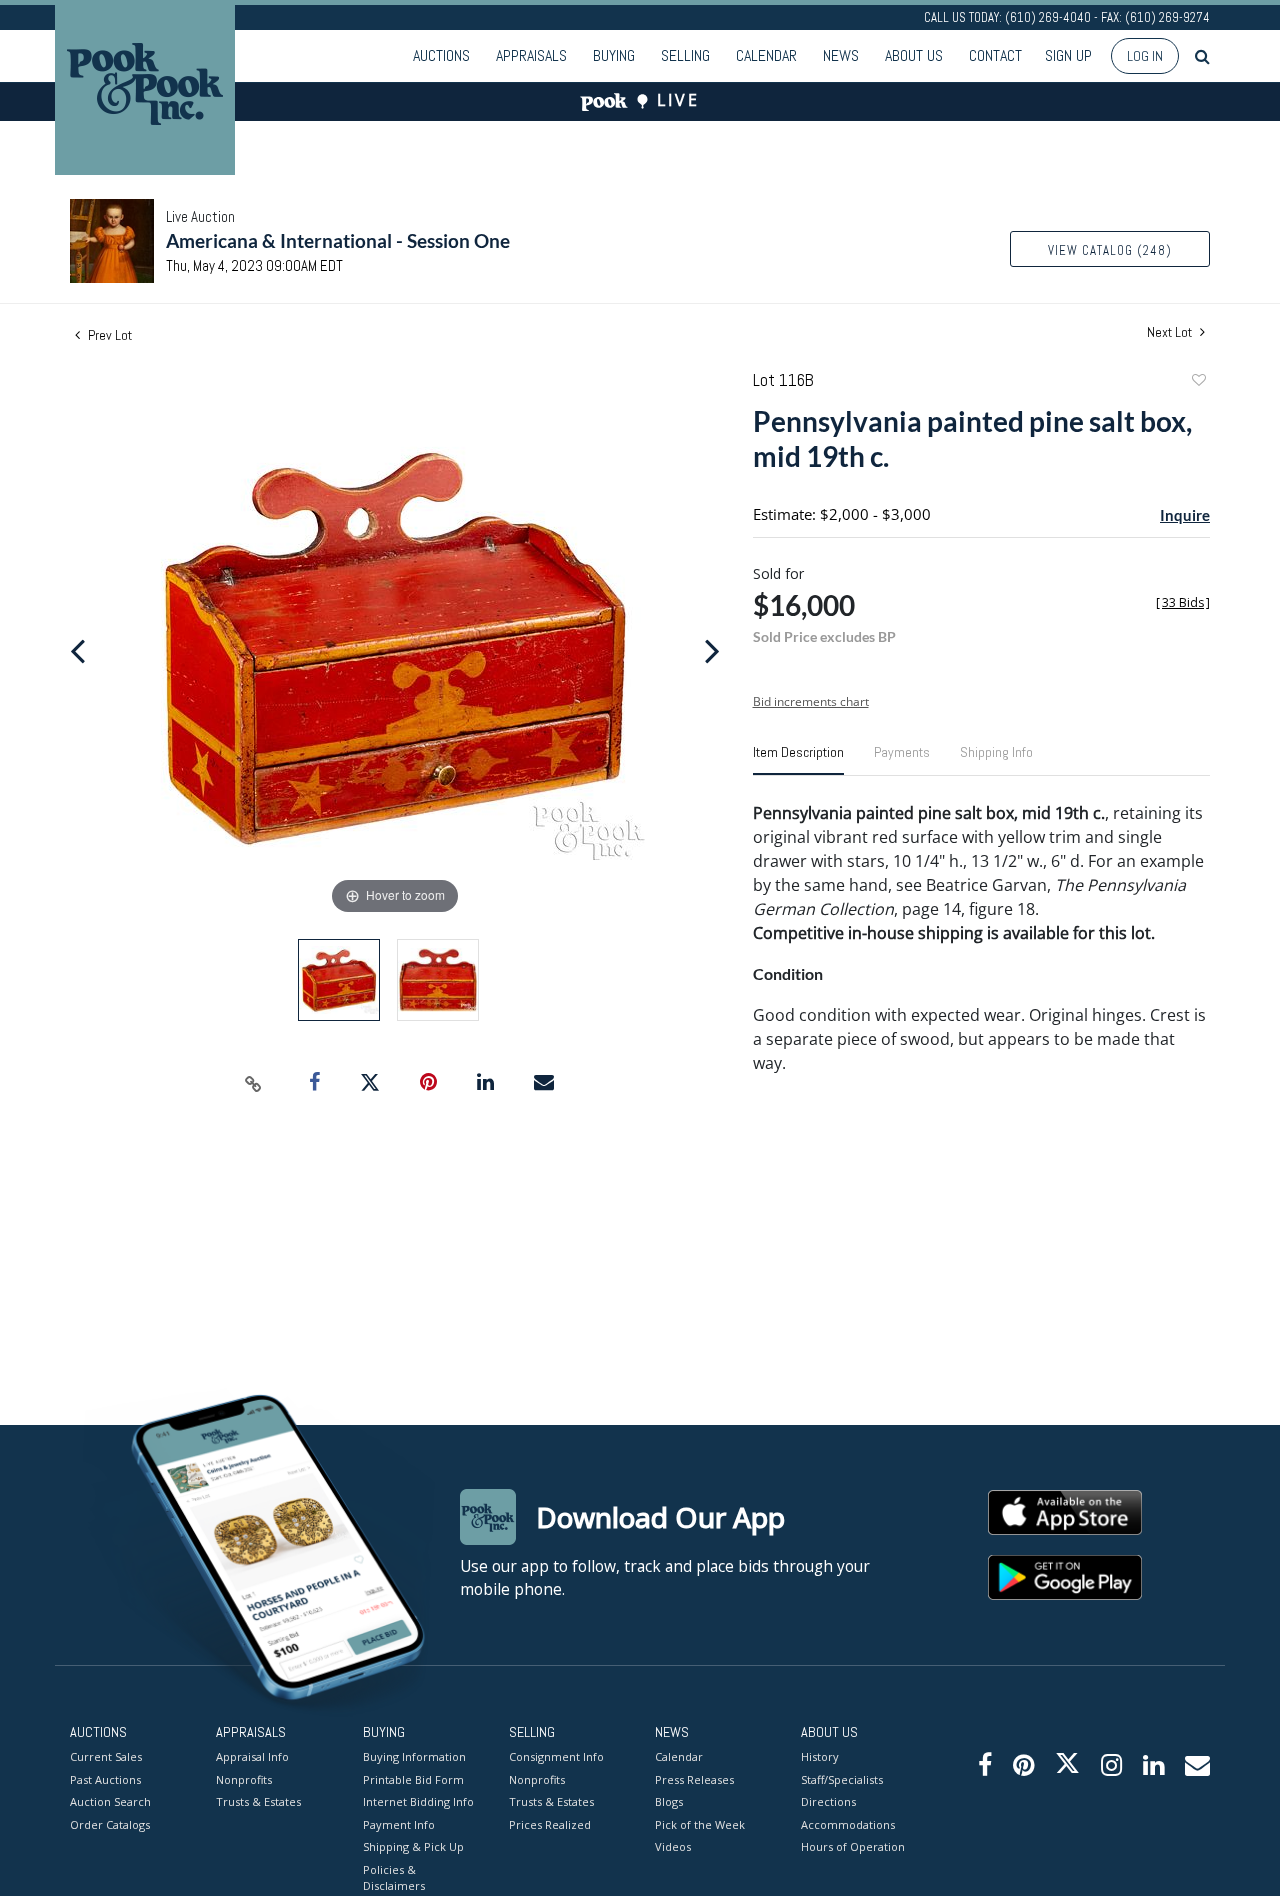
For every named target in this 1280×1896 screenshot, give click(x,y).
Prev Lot (108, 335)
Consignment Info (556, 1756)
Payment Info (399, 1824)
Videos (673, 1846)
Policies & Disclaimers (394, 1878)
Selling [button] (685, 55)
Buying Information (414, 1756)
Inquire (1185, 515)
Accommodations (848, 1824)
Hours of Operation (853, 1846)
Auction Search (110, 1801)
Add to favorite (1198, 382)
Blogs (669, 1801)
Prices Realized (550, 1824)
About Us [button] (914, 55)
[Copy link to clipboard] (254, 1083)
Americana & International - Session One (338, 240)
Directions (828, 1801)
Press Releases (694, 1779)
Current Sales (106, 1756)
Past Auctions (105, 1779)
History (820, 1756)
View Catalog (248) (1110, 250)
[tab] (798, 760)
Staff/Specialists (842, 1779)
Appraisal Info (252, 1756)
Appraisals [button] (531, 55)
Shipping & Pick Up (413, 1846)
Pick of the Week (700, 1824)
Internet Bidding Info (418, 1801)
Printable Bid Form (413, 1779)
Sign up (1068, 55)
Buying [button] (614, 55)
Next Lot (1171, 332)
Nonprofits (244, 1779)
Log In (1145, 56)
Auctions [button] (441, 55)
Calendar (766, 55)
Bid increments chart (811, 701)
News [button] (841, 55)
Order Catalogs (110, 1824)
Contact (995, 55)
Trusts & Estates (258, 1801)
